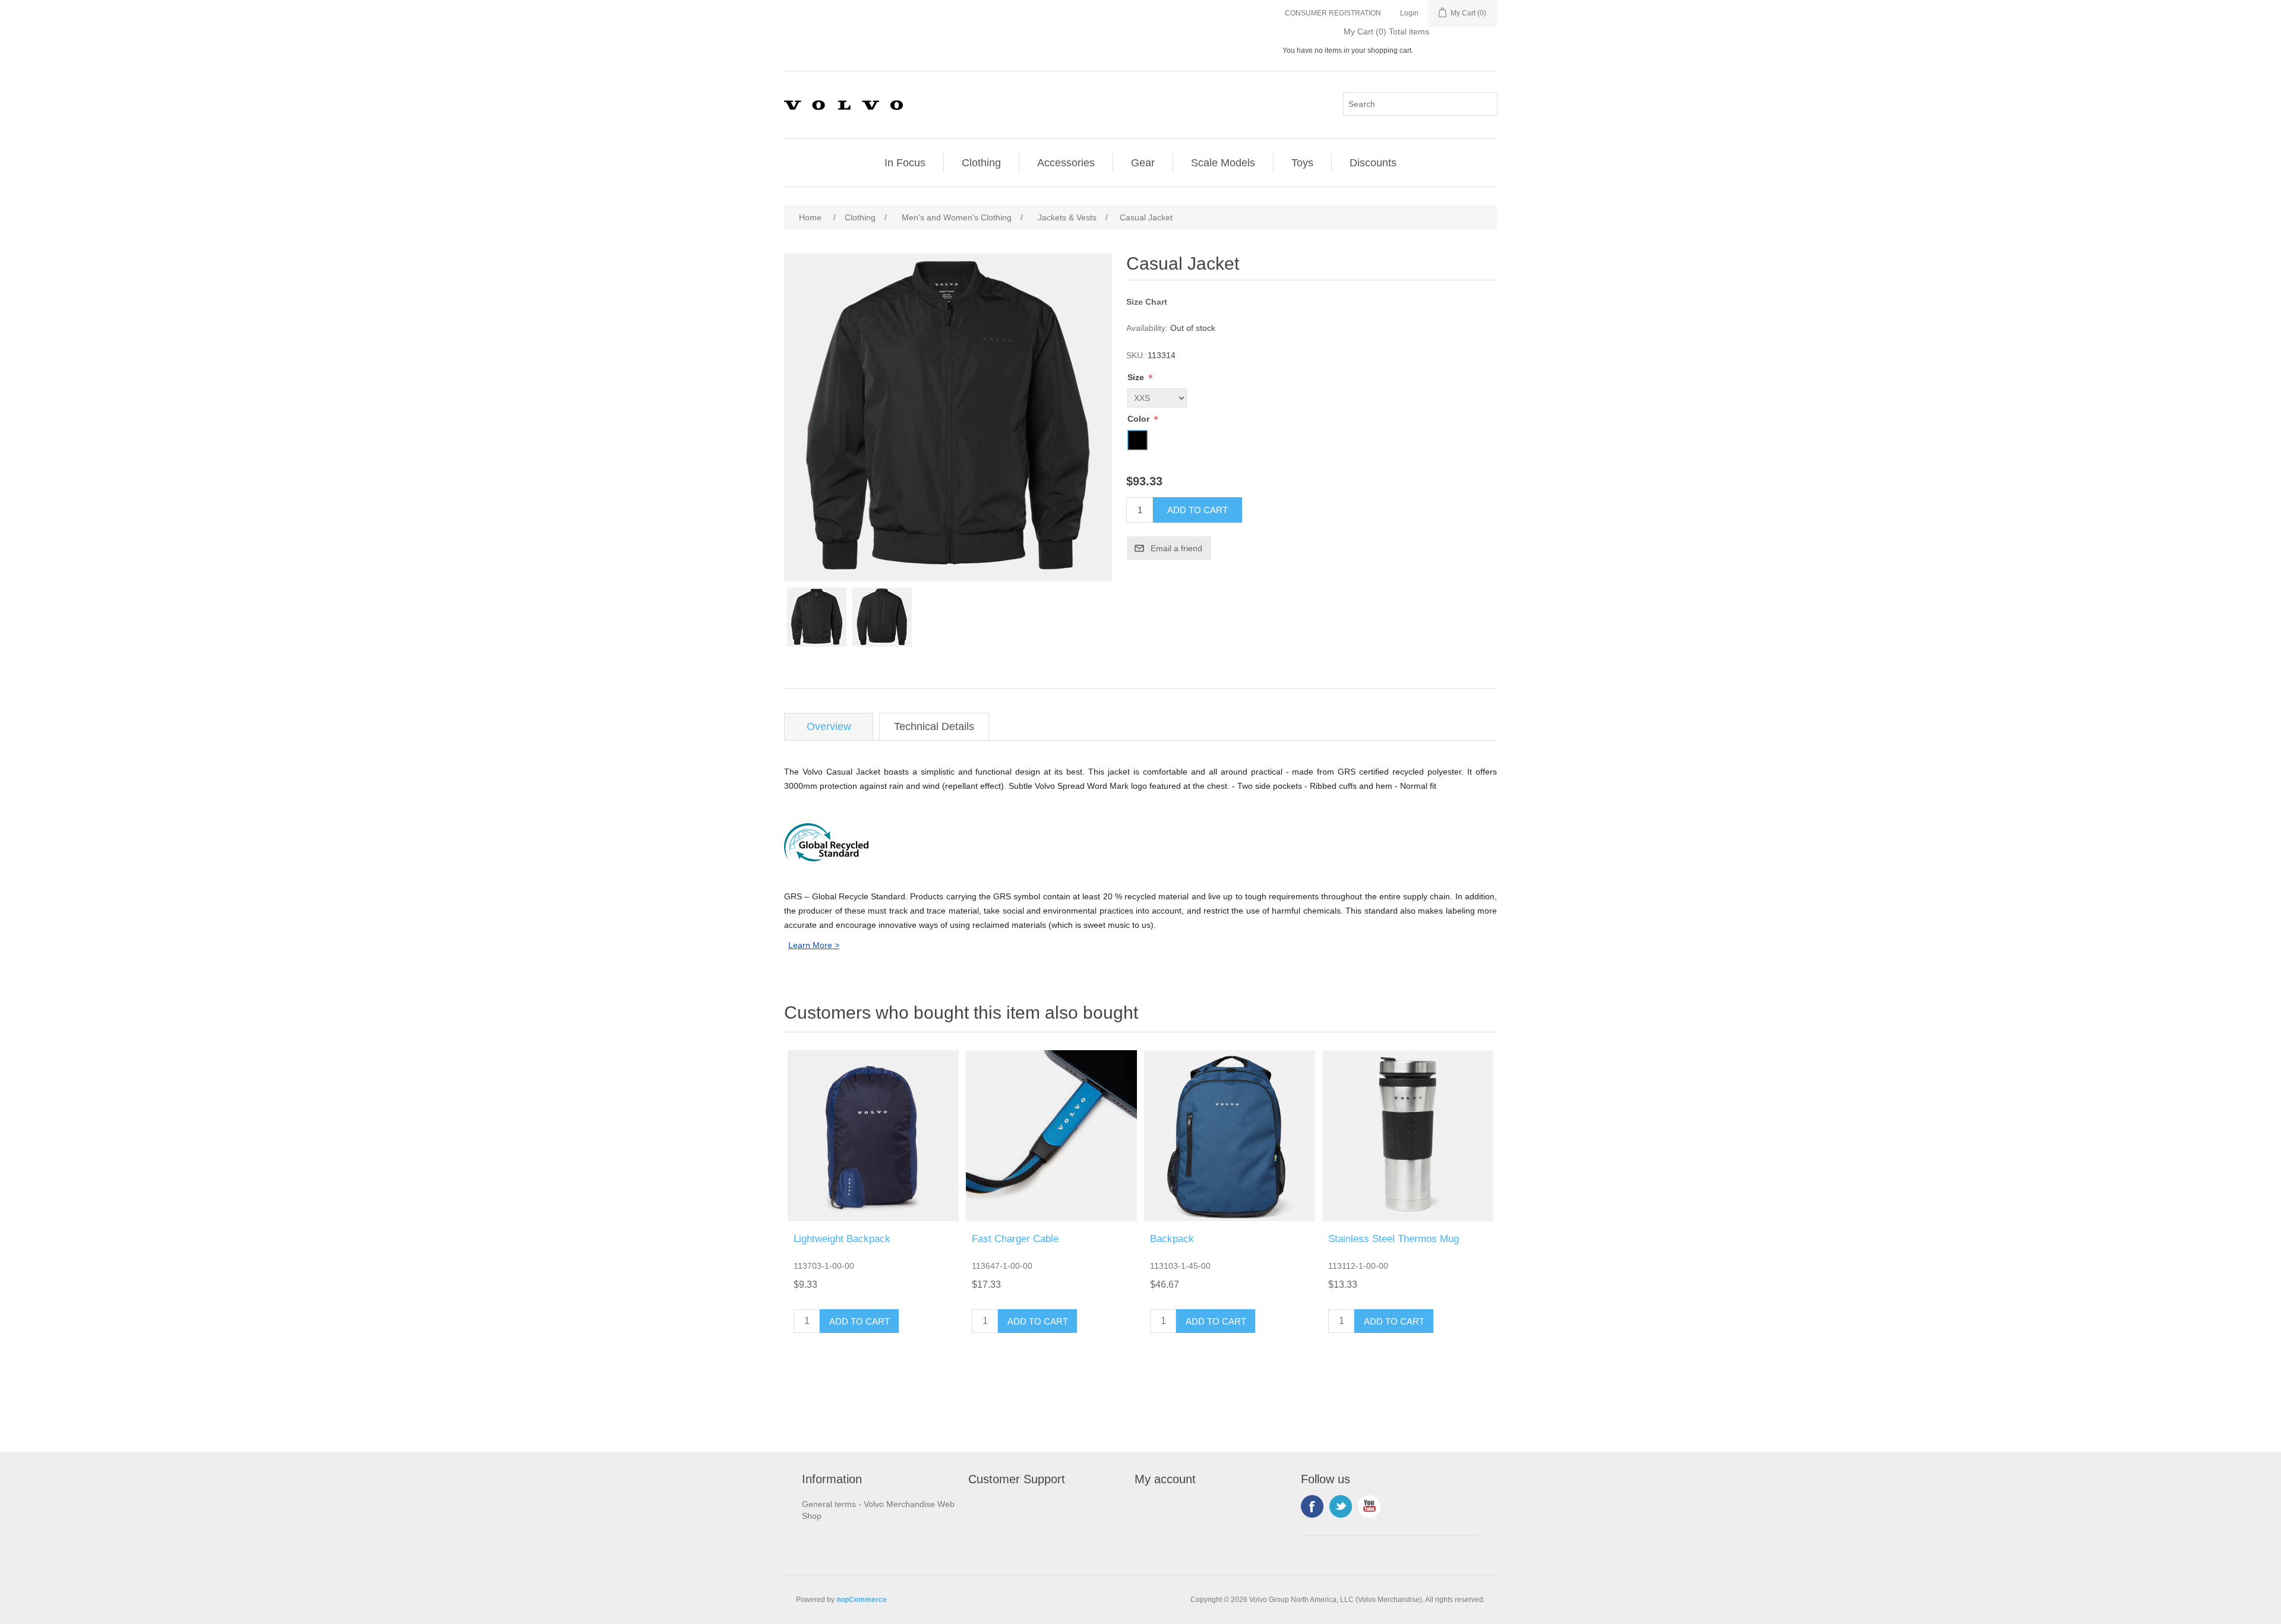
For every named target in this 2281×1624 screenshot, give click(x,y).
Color (1140, 419)
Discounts (1373, 163)
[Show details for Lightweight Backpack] (873, 1136)
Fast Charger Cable (1015, 1239)
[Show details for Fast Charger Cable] (1051, 1136)
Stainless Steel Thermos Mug (1394, 1239)
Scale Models (1223, 163)
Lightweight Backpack (842, 1239)
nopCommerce (862, 1600)
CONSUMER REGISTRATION (1333, 13)
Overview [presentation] (829, 726)
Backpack (1172, 1239)
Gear (1143, 163)
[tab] (829, 727)
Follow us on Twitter (1341, 1506)
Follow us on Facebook (1312, 1506)
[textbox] (1420, 104)
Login (1409, 13)
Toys (1302, 163)
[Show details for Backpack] (1230, 1136)
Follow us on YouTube (1369, 1506)
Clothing (981, 163)
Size (1137, 377)
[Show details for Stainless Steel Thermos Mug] (1408, 1136)
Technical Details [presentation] (934, 726)
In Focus (905, 163)
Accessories (1066, 163)
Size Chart (1147, 302)
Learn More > (814, 945)
